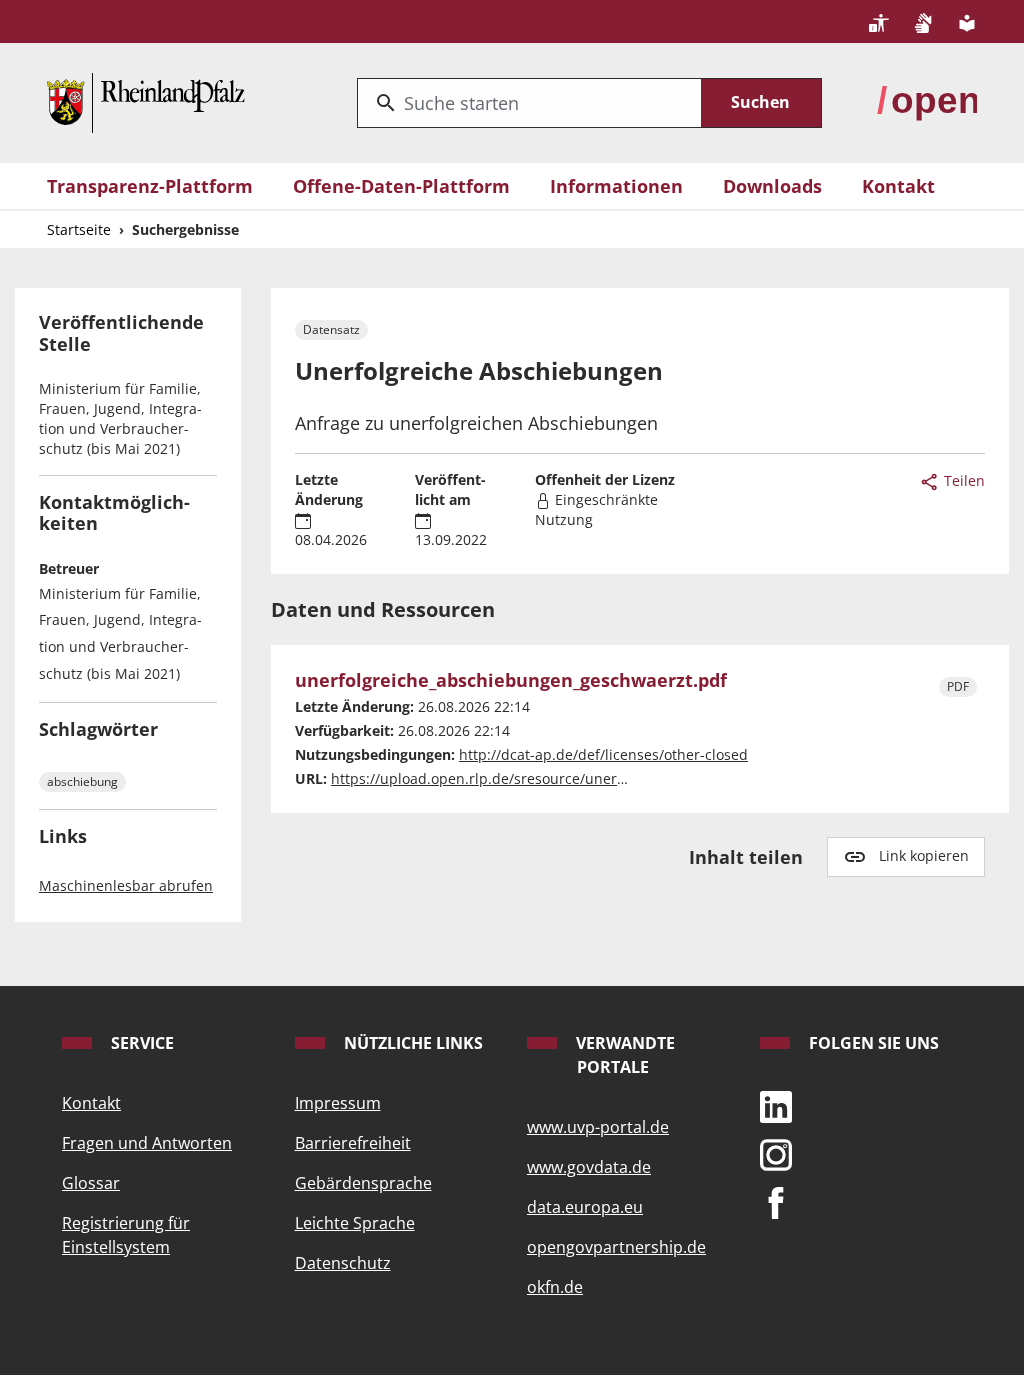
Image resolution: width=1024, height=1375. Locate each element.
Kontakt (898, 186)
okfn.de (555, 1287)
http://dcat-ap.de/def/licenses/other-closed (603, 754)
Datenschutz (343, 1263)
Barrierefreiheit (353, 1143)
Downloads (772, 186)
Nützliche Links (411, 1043)
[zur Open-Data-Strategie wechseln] (927, 100)
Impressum (338, 1103)
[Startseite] (146, 100)
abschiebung (82, 781)
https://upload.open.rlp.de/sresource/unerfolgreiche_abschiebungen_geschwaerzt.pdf (621, 778)
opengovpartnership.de (616, 1247)
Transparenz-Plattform (150, 186)
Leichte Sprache (355, 1223)
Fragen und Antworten (147, 1143)
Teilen (962, 480)
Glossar (91, 1183)
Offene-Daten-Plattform (401, 186)
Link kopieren (924, 855)
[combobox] (529, 103)
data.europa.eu (585, 1207)
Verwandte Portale (623, 1055)
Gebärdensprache (363, 1183)
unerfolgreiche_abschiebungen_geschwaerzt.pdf (511, 680)
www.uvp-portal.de (598, 1127)
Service (140, 1043)
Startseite (79, 229)
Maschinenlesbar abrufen (126, 885)
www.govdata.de (589, 1167)
